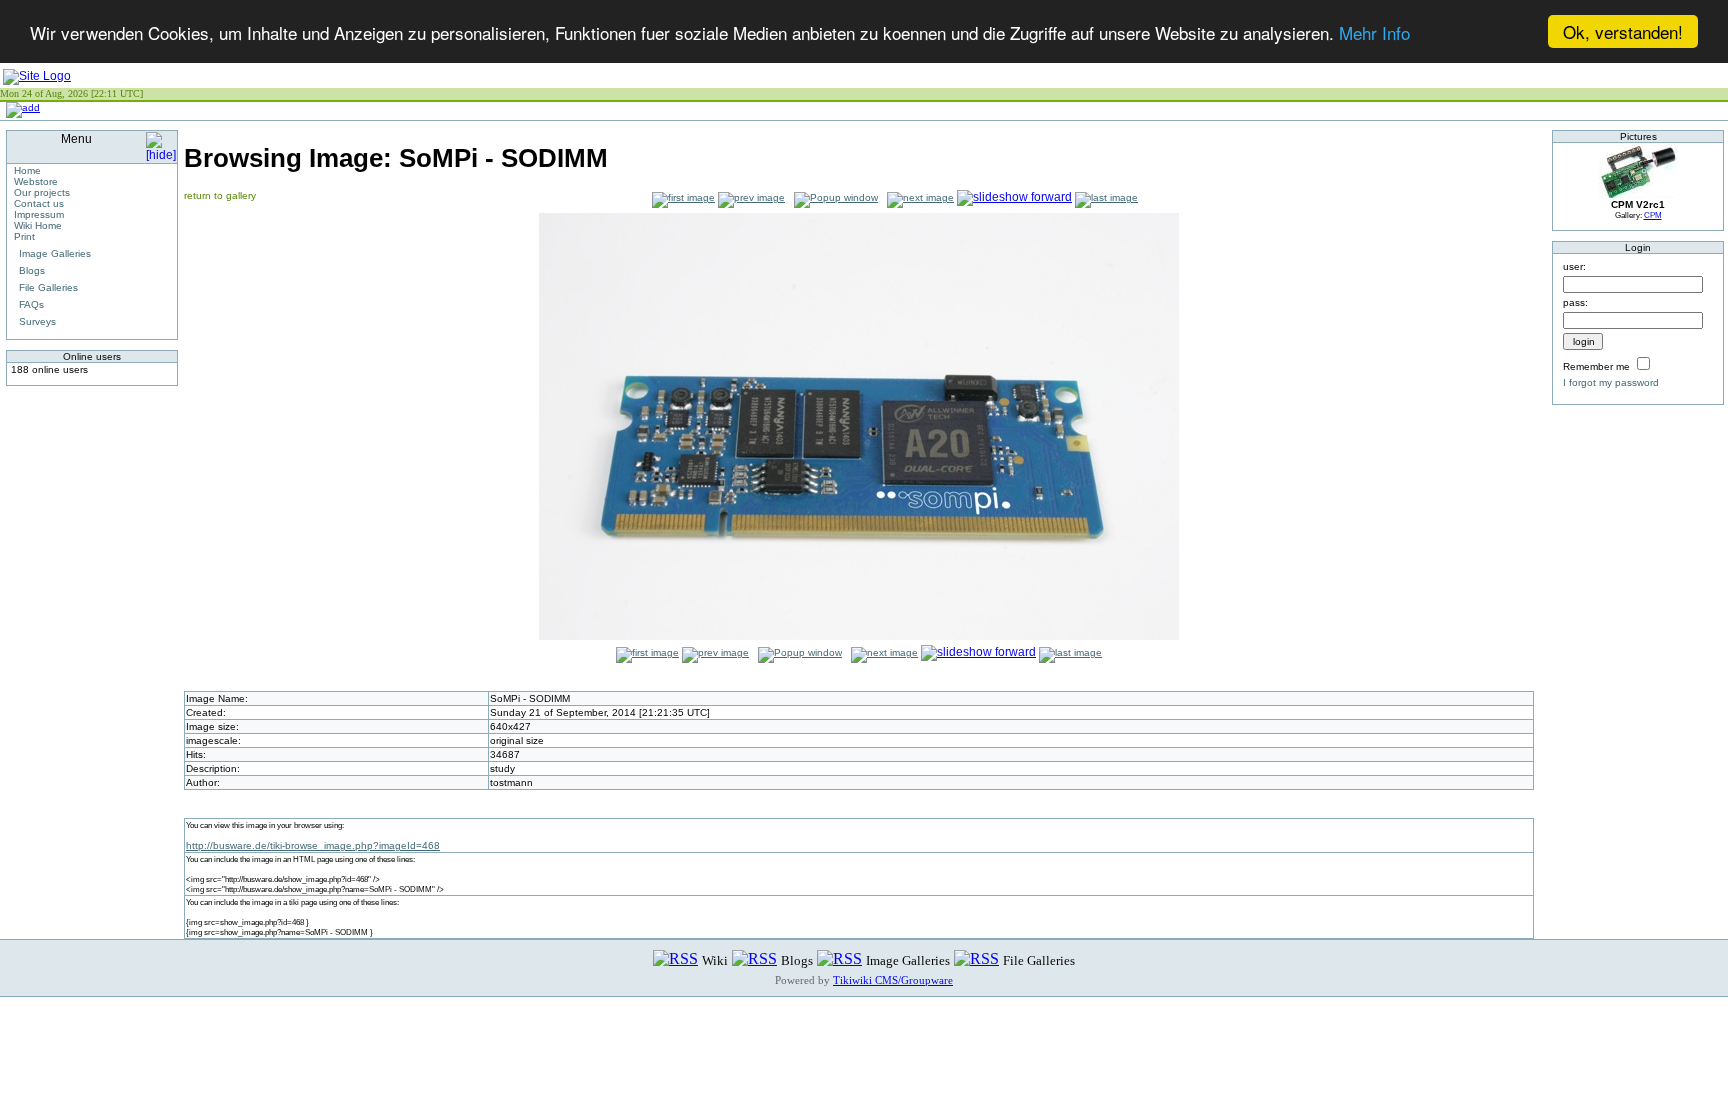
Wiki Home (38, 225)
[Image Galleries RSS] (839, 959)
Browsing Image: (396, 158)
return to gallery (220, 195)
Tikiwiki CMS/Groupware (893, 980)
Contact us (39, 203)
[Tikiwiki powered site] (37, 76)
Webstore (36, 181)
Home (27, 170)
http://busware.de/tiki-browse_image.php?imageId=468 (313, 845)
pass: (1575, 302)
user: (1574, 266)
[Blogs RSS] (754, 959)
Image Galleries (55, 253)
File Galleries (48, 287)
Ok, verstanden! (1623, 31)
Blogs (32, 270)
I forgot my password (1611, 382)
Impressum (39, 214)
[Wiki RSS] (675, 959)
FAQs (31, 304)
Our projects (42, 192)
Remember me (1596, 366)
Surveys (37, 321)
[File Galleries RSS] (976, 959)
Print (24, 236)
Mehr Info (1374, 32)
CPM (1653, 215)
